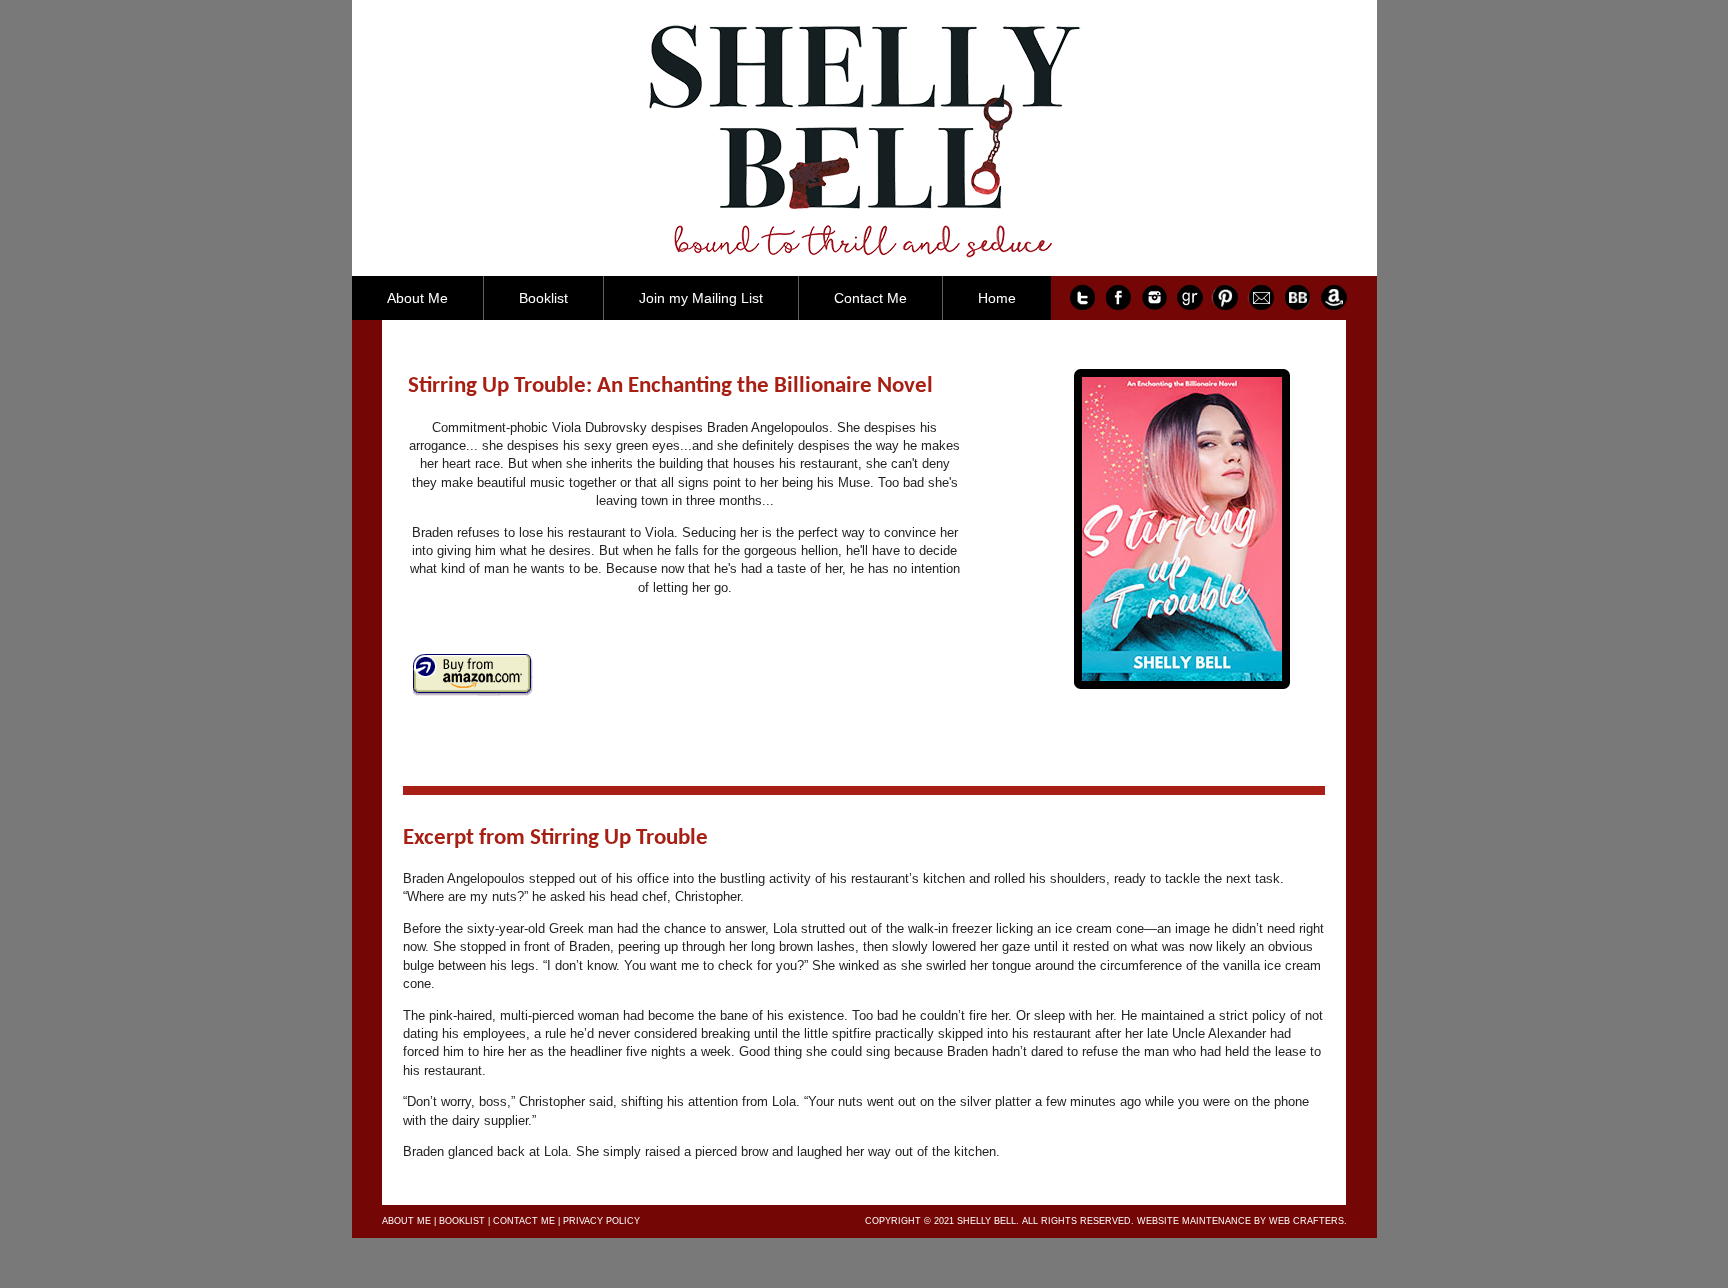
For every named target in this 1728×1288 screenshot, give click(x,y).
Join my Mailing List (701, 298)
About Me (417, 298)
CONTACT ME (524, 1221)
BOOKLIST (462, 1221)
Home (997, 298)
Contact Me (870, 298)
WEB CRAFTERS (1306, 1221)
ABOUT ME (406, 1221)
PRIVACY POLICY (601, 1221)
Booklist (543, 298)
